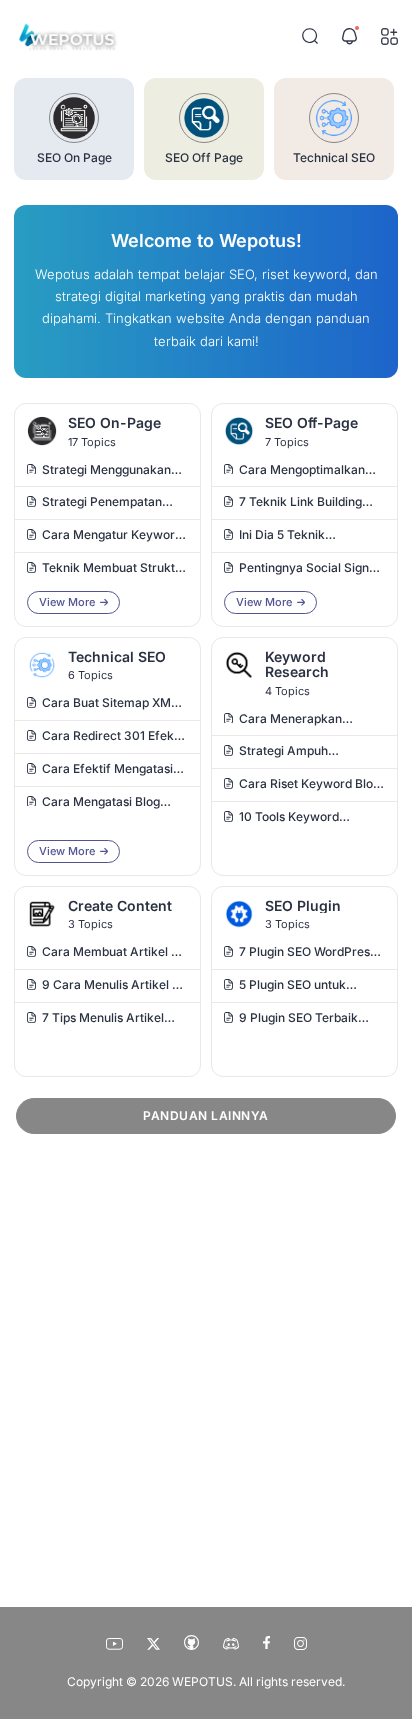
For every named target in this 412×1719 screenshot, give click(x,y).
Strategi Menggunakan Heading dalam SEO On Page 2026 (107, 471)
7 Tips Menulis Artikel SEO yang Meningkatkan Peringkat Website (111, 1019)
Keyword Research (297, 664)
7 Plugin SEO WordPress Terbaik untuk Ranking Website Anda (307, 953)
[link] (42, 434)
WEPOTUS (202, 1681)
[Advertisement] (206, 1365)
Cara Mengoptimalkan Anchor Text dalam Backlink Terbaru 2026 (304, 471)
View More (67, 602)
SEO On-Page (114, 422)
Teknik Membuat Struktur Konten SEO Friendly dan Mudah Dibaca (114, 569)
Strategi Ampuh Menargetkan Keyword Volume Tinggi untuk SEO (310, 752)
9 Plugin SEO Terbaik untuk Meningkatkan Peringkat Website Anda (307, 1019)
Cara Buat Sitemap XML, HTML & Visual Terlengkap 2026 (112, 704)
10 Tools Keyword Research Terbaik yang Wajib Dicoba (304, 818)
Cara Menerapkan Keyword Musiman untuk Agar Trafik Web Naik (309, 720)
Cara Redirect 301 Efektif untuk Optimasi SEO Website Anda (114, 737)
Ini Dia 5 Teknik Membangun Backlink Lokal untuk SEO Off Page (300, 536)
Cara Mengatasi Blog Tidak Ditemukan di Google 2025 (101, 803)
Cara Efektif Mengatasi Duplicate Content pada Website (108, 770)
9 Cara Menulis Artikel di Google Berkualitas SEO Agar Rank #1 (112, 986)
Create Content (120, 905)
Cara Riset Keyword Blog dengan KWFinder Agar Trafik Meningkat (309, 785)
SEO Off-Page (311, 422)
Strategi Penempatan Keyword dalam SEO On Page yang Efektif (109, 503)
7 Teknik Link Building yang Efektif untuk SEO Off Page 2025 (304, 503)
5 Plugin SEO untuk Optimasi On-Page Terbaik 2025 (292, 986)
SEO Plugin (303, 905)
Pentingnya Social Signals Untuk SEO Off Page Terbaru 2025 (312, 569)
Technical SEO (117, 656)
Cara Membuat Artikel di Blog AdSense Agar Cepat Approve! (111, 953)
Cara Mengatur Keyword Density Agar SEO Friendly (112, 536)
